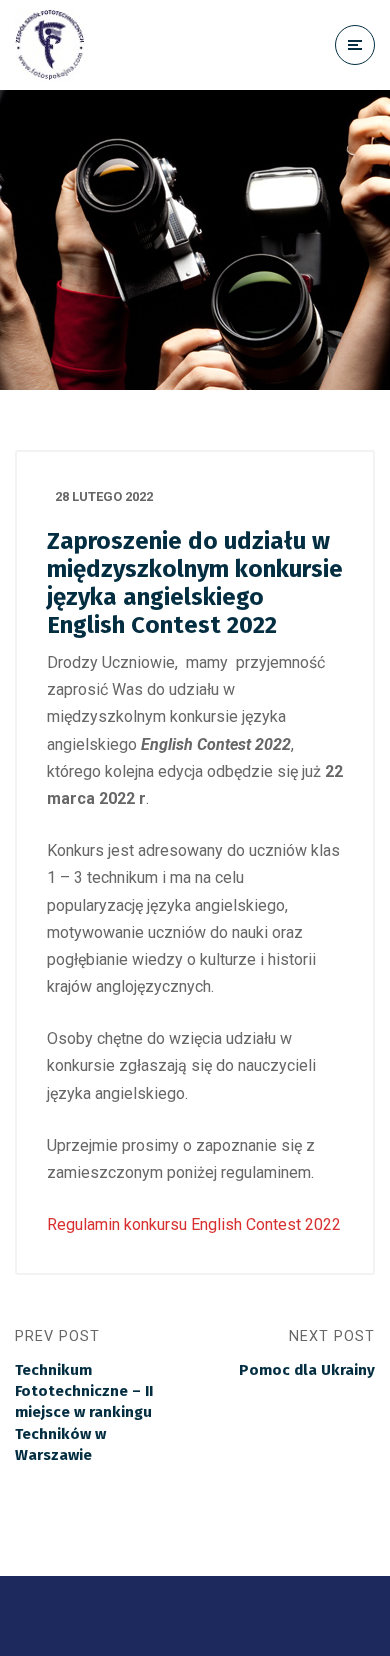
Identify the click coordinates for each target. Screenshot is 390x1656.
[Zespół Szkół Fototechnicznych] (50, 45)
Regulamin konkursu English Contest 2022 (194, 1224)
